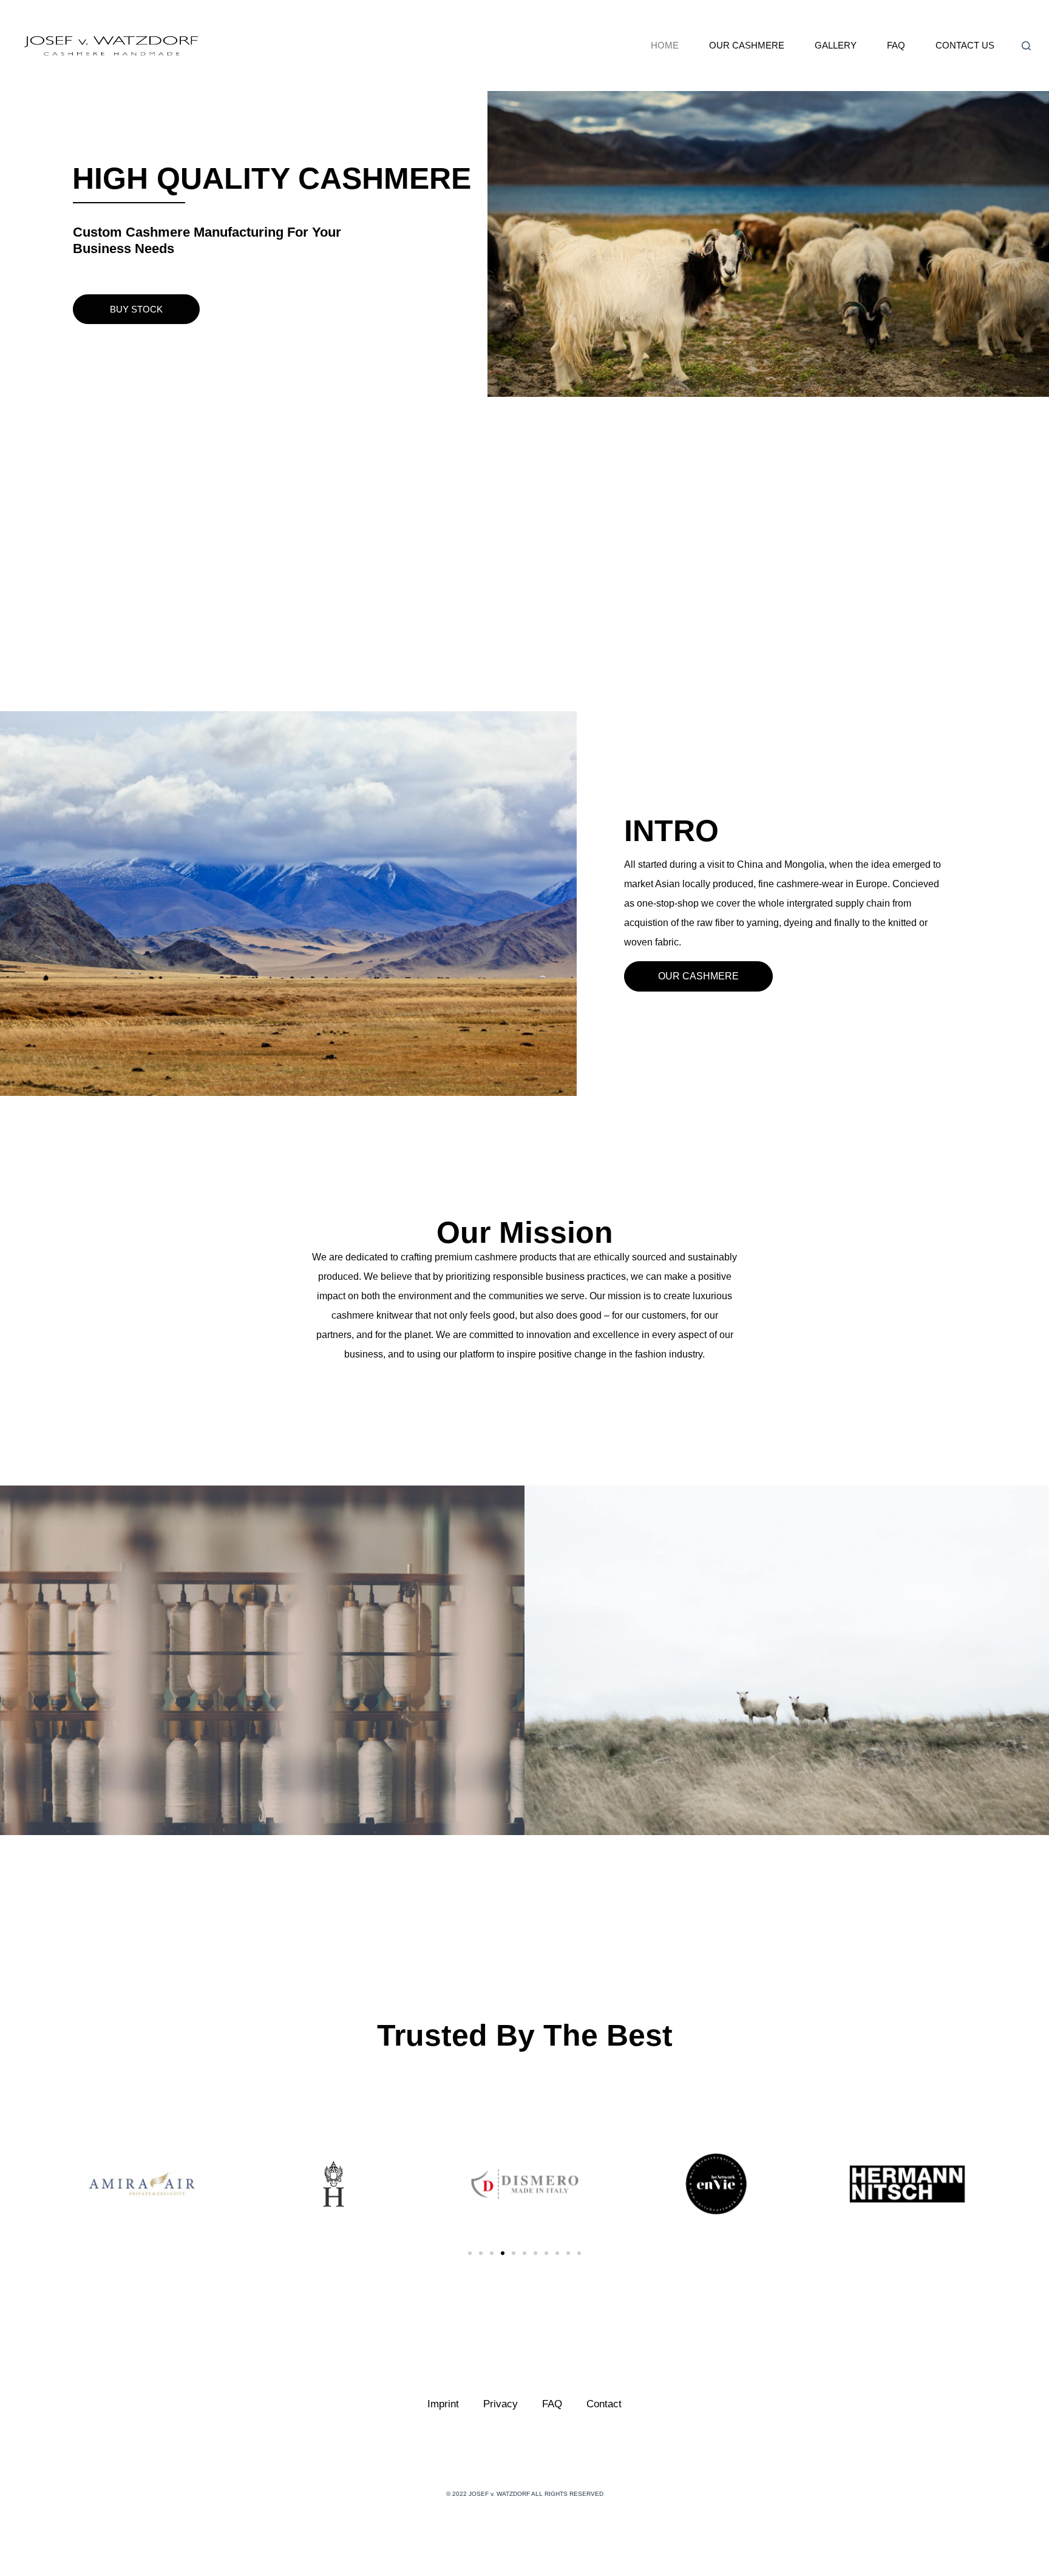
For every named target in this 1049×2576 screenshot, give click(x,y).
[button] (136, 309)
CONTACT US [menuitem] (965, 45)
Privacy (501, 2404)
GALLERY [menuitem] (836, 45)
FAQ (552, 2404)
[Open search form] (1026, 46)
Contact (604, 2404)
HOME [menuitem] (665, 45)
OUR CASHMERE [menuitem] (747, 45)
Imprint (443, 2404)
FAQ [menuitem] (896, 45)
